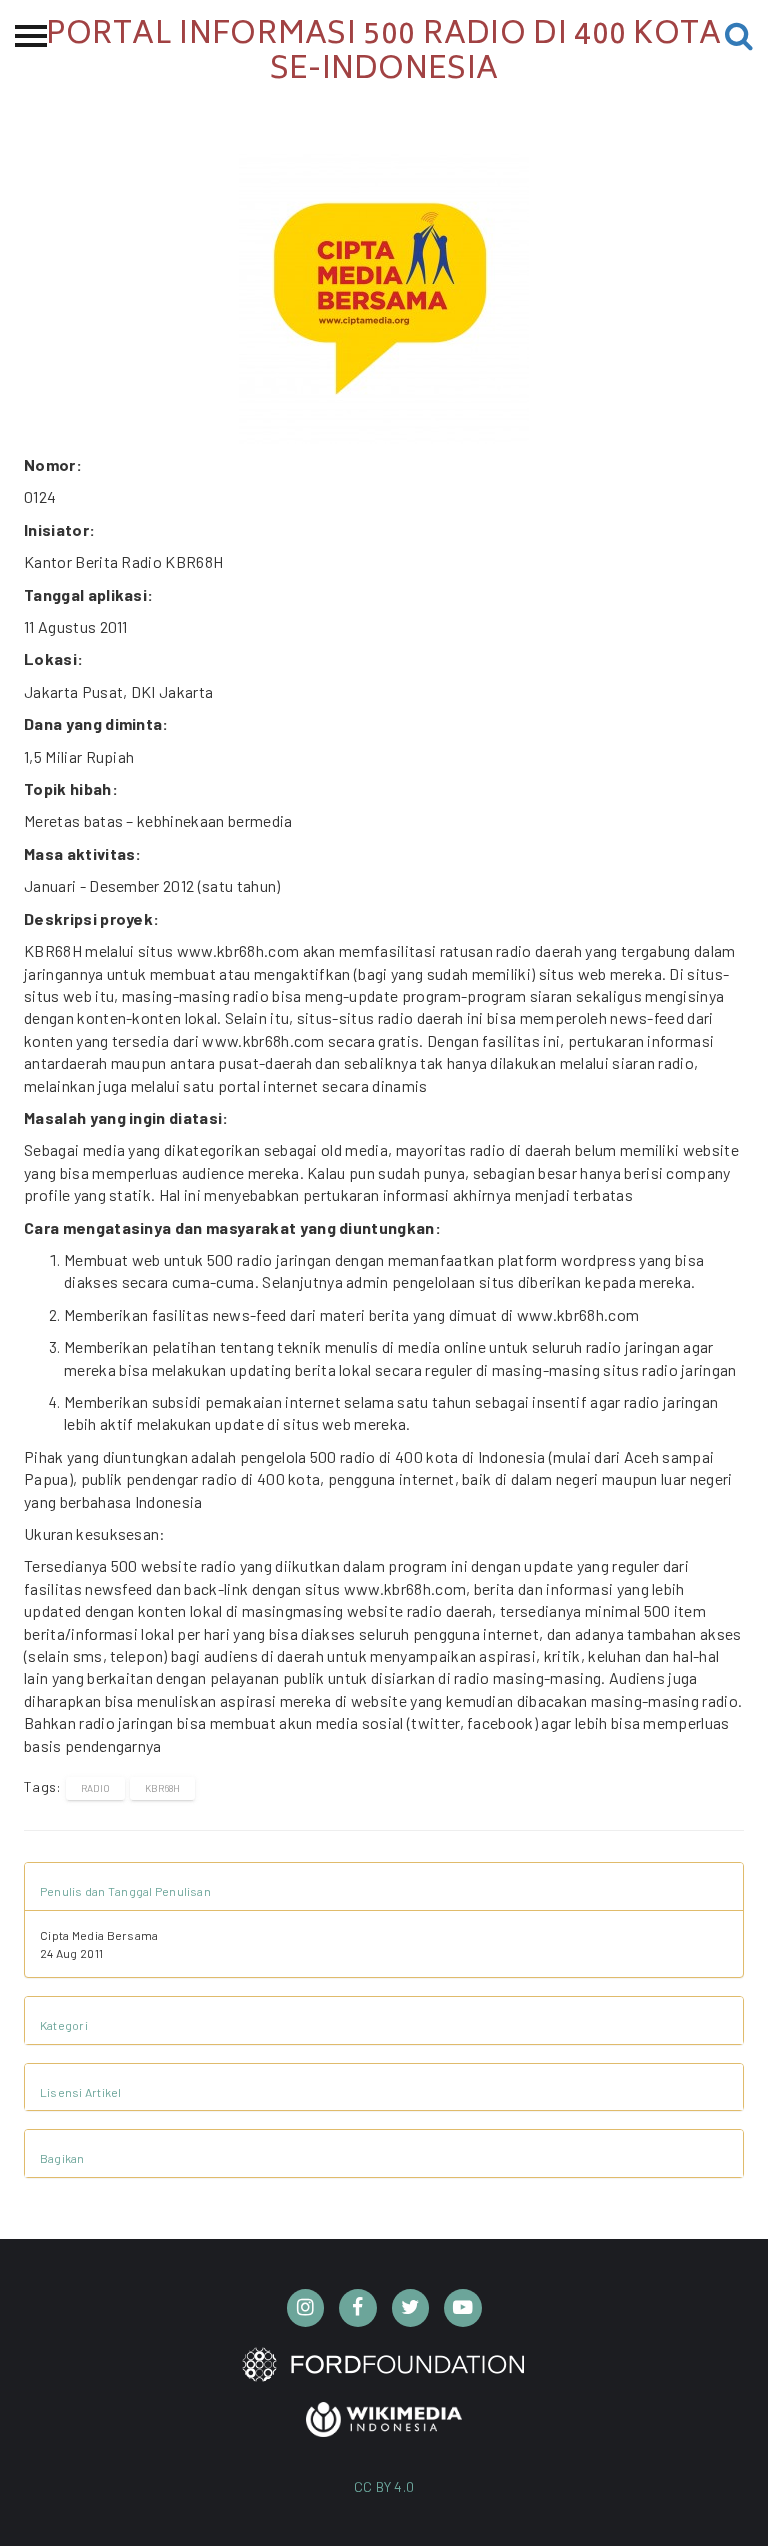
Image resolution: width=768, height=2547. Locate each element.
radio (95, 1788)
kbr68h (162, 1788)
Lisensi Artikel (81, 2092)
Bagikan (62, 2158)
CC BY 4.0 (384, 2486)
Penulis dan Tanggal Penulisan (125, 1891)
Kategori (64, 2025)
